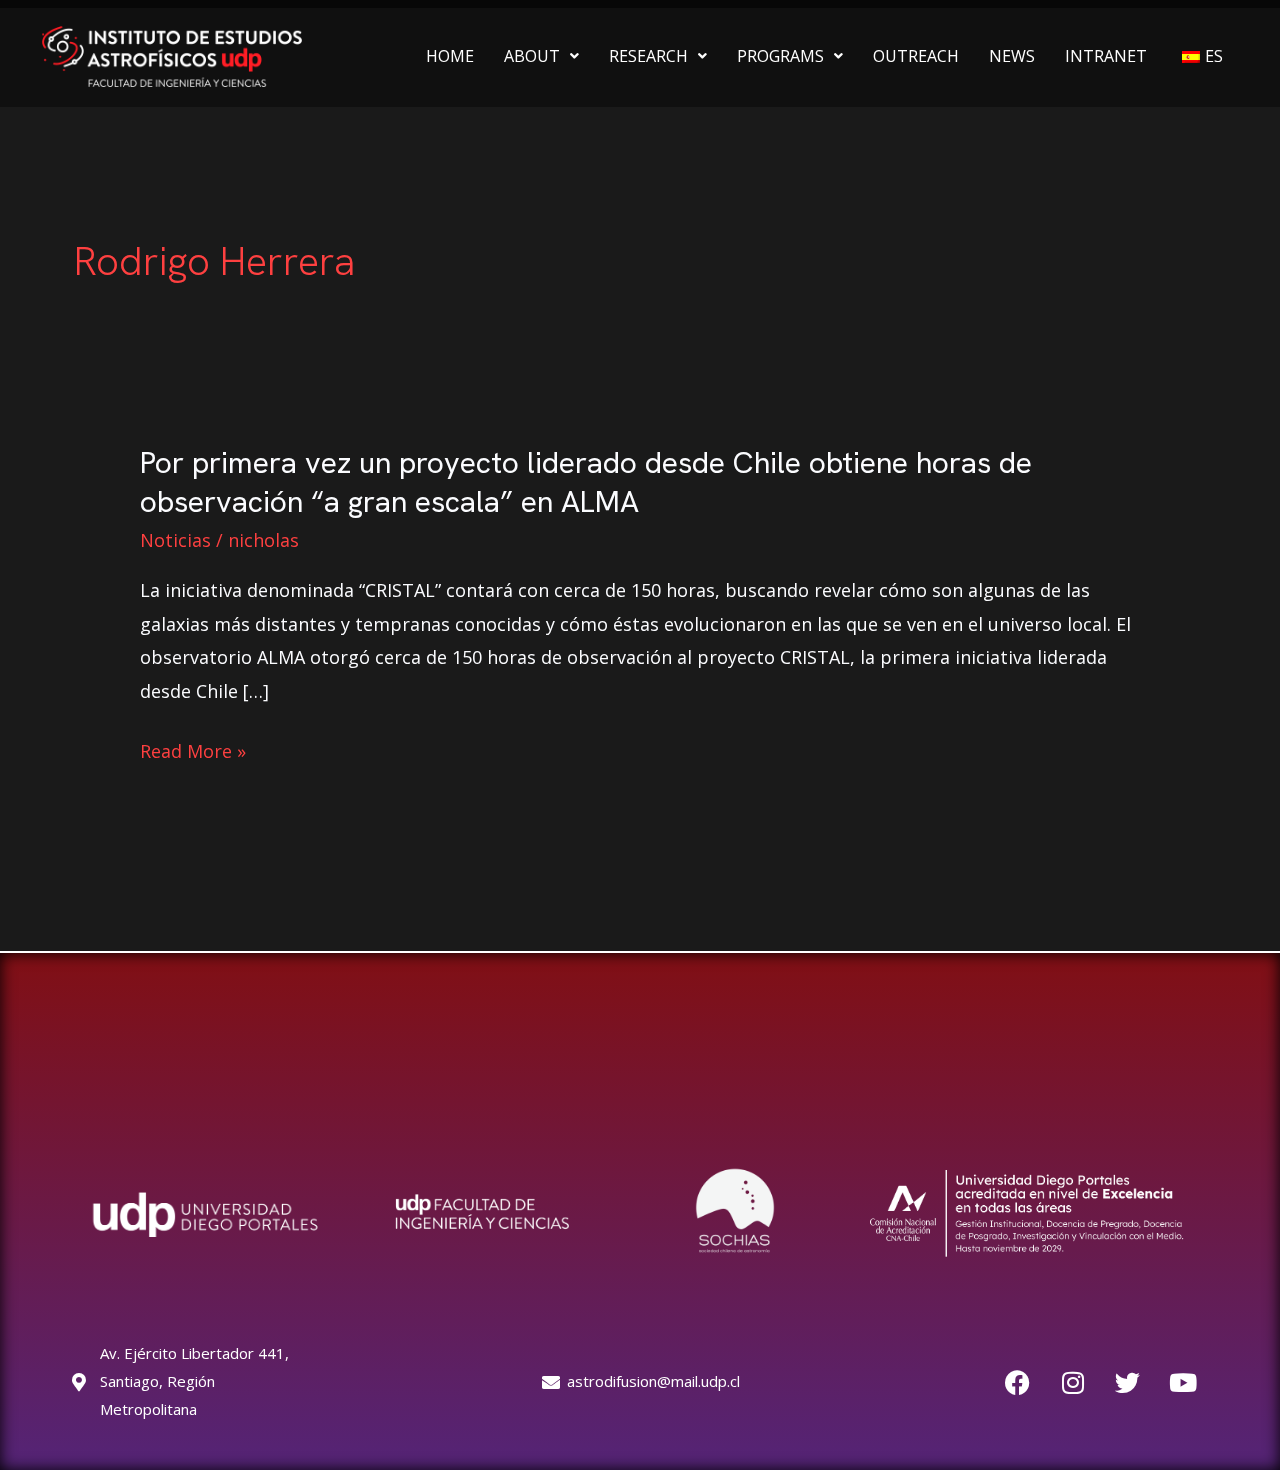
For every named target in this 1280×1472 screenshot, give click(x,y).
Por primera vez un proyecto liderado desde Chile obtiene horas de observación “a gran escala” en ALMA (586, 482)
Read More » (193, 751)
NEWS (1012, 56)
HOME (450, 56)
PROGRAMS (780, 56)
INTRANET (1106, 56)
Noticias (175, 540)
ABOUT (532, 56)
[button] (541, 56)
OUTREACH (916, 56)
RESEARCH (648, 56)
